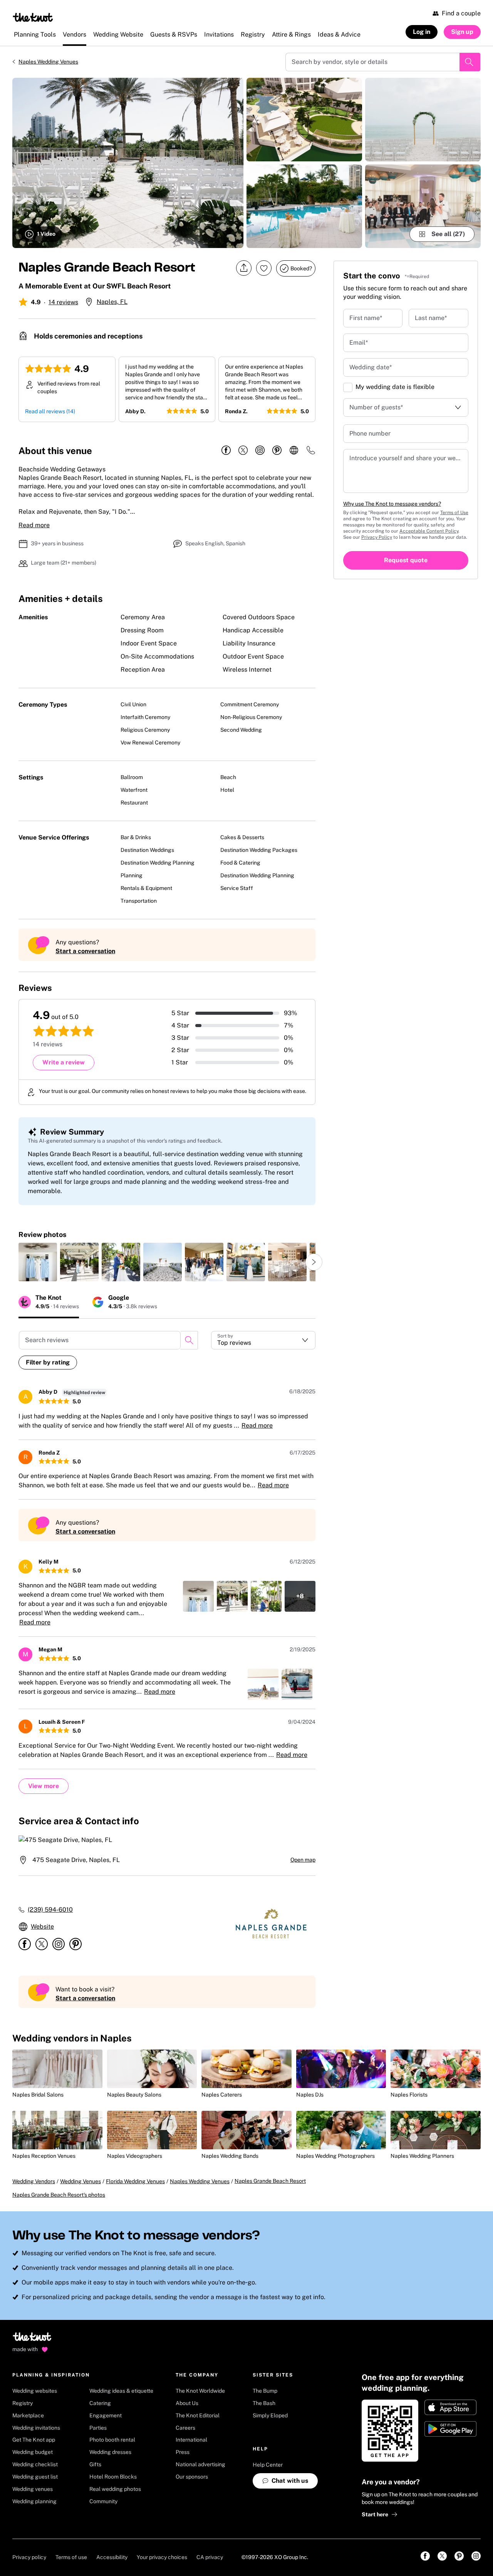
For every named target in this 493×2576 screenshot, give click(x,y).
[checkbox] (348, 387)
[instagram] (260, 451)
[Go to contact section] (311, 453)
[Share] (244, 268)
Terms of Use (454, 513)
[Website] (294, 451)
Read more (34, 525)
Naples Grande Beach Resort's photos (59, 2195)
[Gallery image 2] (304, 120)
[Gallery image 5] (423, 206)
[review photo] (38, 1262)
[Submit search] (470, 62)
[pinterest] (277, 451)
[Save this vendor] (264, 268)
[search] (189, 1340)
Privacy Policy (377, 537)
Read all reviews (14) (50, 411)
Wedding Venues (80, 2181)
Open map (303, 1860)
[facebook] (226, 451)
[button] (263, 1340)
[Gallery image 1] (128, 163)
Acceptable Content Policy (429, 531)
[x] (243, 451)
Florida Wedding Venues (135, 2181)
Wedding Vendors (34, 2181)
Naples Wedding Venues (48, 62)
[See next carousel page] (314, 1262)
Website (42, 1927)
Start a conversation (85, 951)
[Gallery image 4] (423, 120)
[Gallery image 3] (304, 206)
